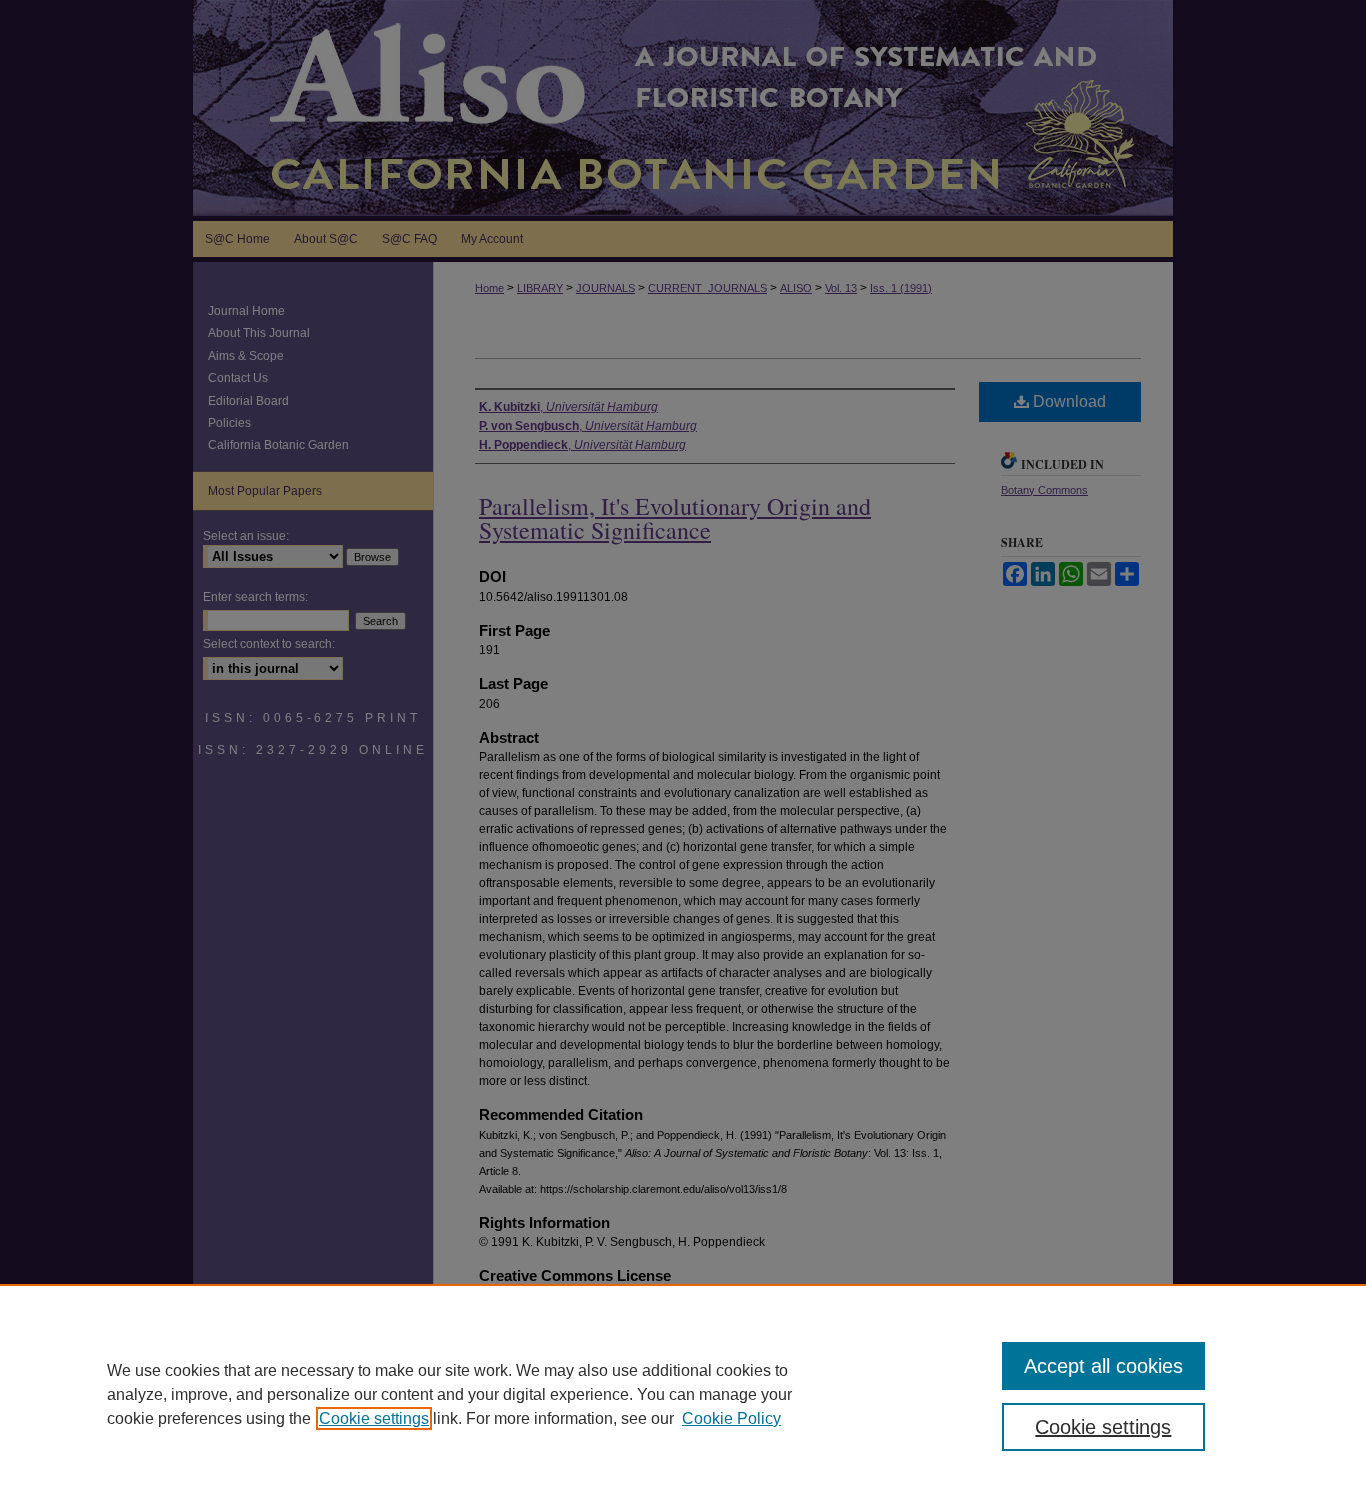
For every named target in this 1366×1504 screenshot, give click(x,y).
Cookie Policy (731, 1418)
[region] (683, 1394)
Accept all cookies (1103, 1366)
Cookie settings (374, 1418)
